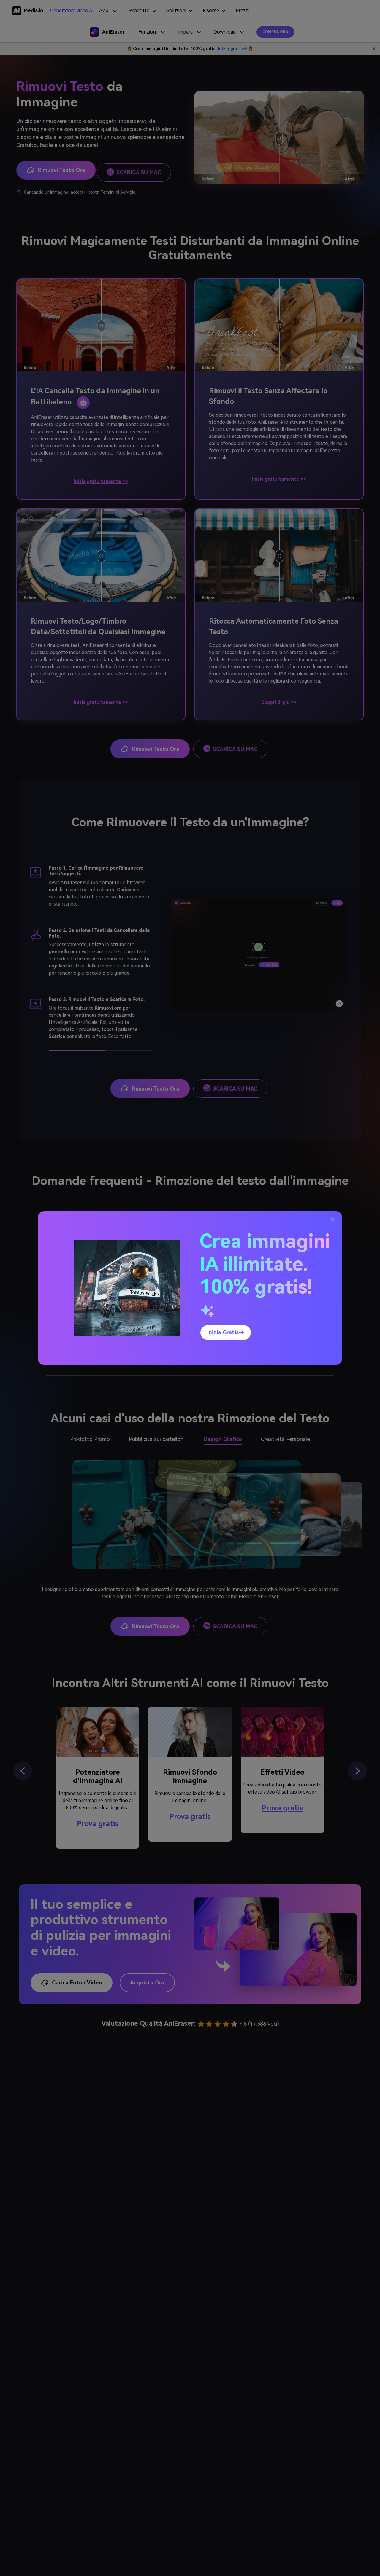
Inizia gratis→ (226, 1332)
